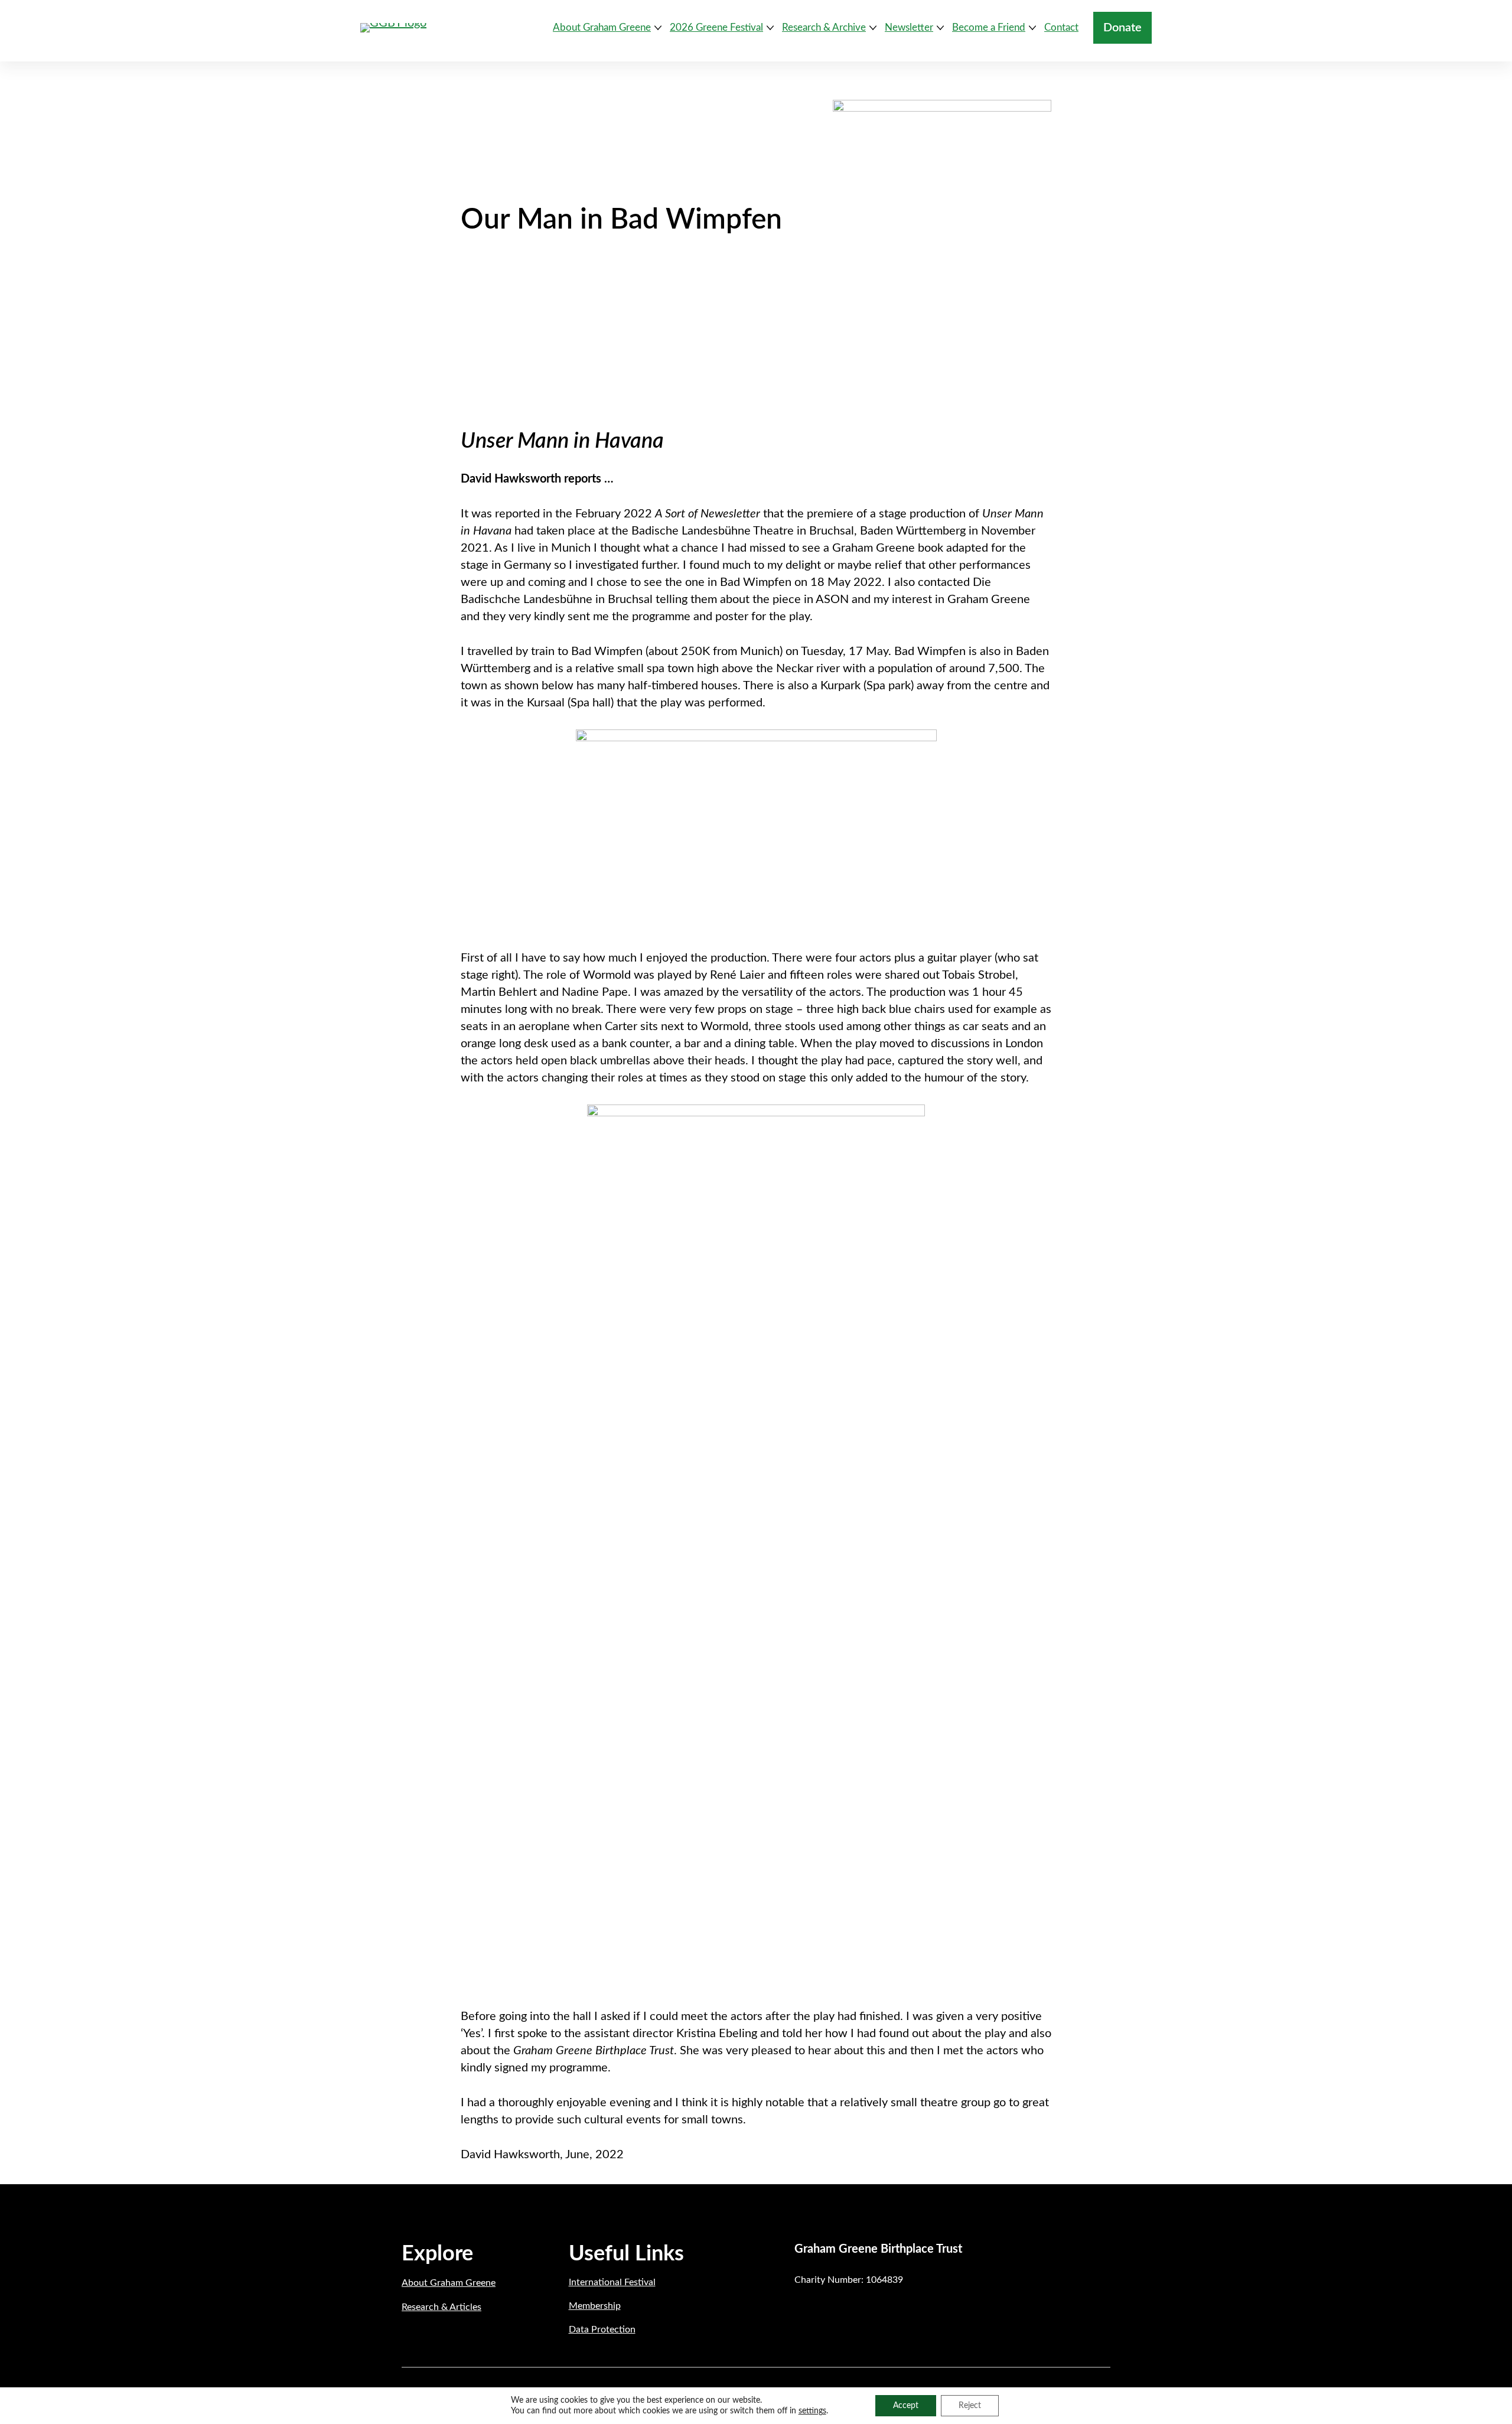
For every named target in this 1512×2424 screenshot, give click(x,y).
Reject (970, 2406)
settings (812, 2411)
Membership (595, 2306)
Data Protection (602, 2329)
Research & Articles (441, 2307)
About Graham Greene (449, 2283)
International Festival (612, 2282)
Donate (1122, 28)
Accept (906, 2406)
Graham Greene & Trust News (639, 259)
